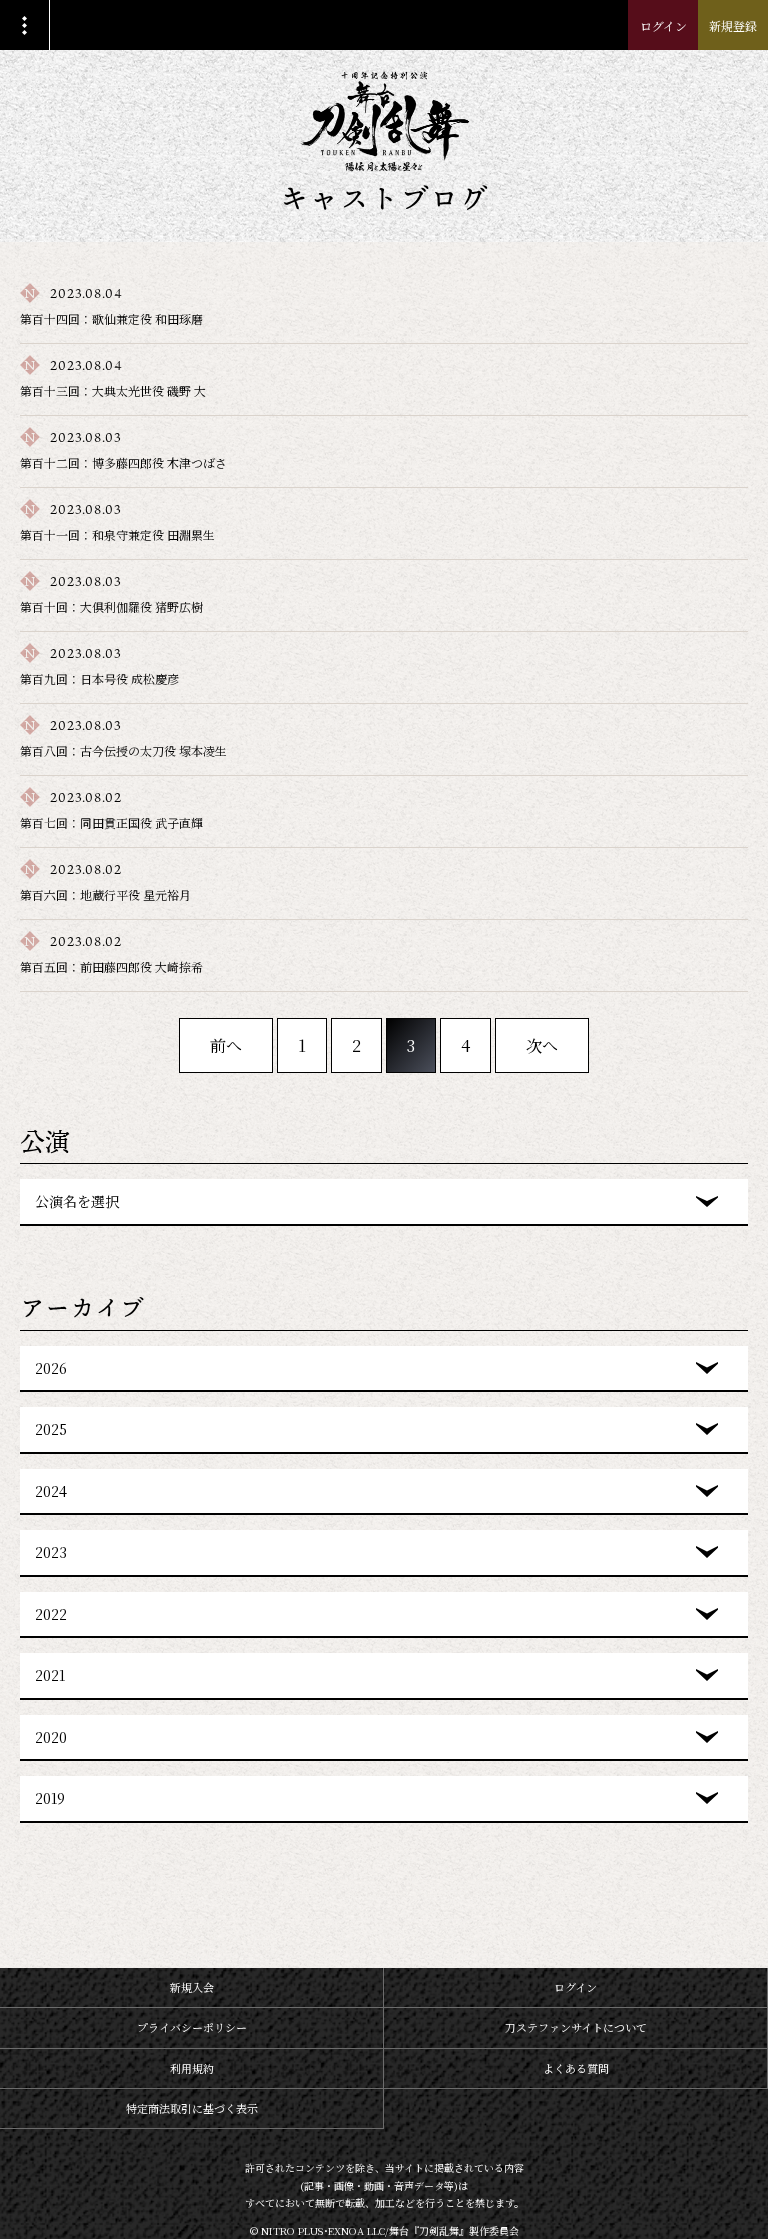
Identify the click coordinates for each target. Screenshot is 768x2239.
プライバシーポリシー (192, 2027)
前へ (226, 1045)
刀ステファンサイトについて (576, 2027)
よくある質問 (576, 2068)
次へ (542, 1045)
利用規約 (192, 2068)
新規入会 (192, 1987)
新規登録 (733, 25)
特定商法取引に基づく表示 (192, 2108)
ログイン (663, 25)
